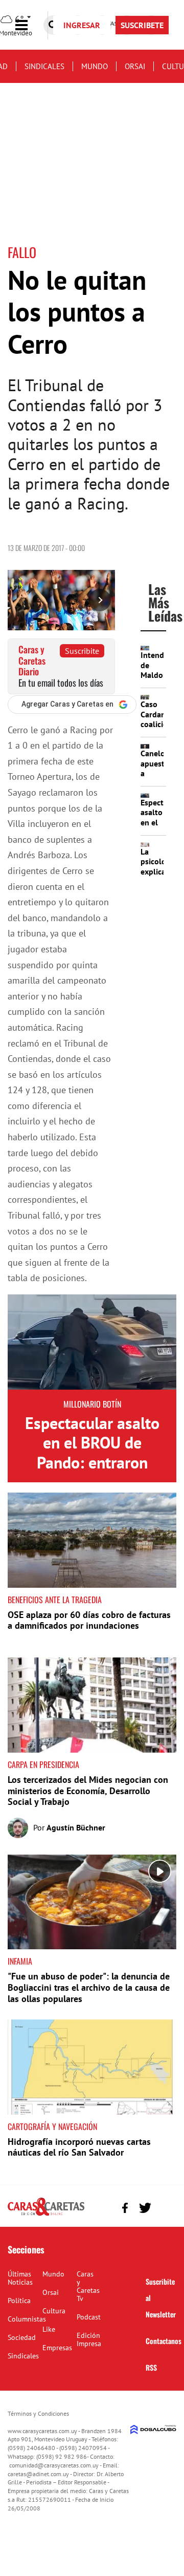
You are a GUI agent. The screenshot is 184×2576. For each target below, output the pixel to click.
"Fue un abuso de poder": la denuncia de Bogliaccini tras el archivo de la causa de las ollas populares (89, 1987)
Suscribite (82, 651)
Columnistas (27, 2319)
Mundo (95, 66)
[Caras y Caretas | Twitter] (145, 2208)
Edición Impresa (89, 2339)
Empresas (57, 2348)
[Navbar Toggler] (29, 25)
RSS (151, 2367)
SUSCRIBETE (142, 25)
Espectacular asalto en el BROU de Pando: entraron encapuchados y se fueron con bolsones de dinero (92, 1472)
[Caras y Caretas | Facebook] (125, 2208)
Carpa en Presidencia (43, 1764)
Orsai (135, 66)
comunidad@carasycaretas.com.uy (54, 2465)
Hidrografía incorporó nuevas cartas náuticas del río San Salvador (79, 2147)
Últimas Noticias (20, 2278)
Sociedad (22, 2337)
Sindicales (44, 66)
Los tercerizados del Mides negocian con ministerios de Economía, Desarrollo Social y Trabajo (88, 1791)
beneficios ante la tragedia (55, 1600)
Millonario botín (92, 1404)
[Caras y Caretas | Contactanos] (165, 2207)
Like (49, 2329)
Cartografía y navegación (52, 2126)
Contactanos (164, 2341)
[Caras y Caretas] (46, 2215)
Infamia (20, 1961)
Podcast (89, 2317)
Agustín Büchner (76, 1827)
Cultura (54, 2311)
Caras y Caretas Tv (88, 2286)
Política (19, 2301)
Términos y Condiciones (38, 2413)
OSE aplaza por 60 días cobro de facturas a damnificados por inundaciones (89, 1620)
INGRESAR (82, 25)
